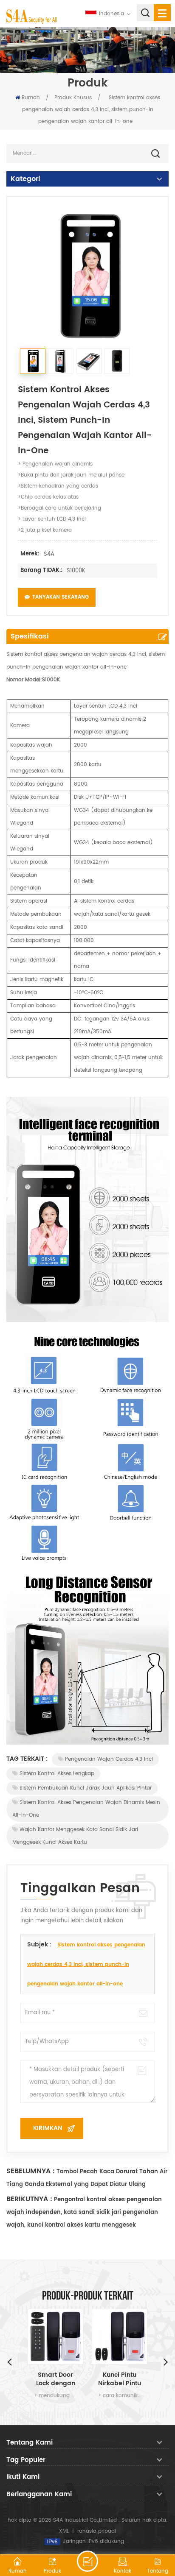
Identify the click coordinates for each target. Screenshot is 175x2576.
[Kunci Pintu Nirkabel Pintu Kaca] (120, 2337)
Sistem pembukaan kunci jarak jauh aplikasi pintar (86, 1788)
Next (166, 2361)
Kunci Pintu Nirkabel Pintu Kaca (120, 2379)
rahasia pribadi (97, 2531)
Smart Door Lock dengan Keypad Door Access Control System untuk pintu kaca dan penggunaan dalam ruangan (55, 2379)
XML (64, 2531)
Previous (9, 2361)
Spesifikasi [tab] (30, 636)
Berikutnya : (29, 2199)
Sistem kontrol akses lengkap (57, 1774)
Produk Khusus (73, 98)
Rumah (31, 98)
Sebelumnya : (31, 2171)
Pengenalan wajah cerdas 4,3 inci (109, 1759)
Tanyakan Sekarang (61, 597)
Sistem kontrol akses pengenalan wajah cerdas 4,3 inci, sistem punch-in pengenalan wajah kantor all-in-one (86, 1964)
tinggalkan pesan (87, 2561)
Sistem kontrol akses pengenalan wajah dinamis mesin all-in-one (86, 1809)
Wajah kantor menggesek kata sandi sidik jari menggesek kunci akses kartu (75, 1836)
